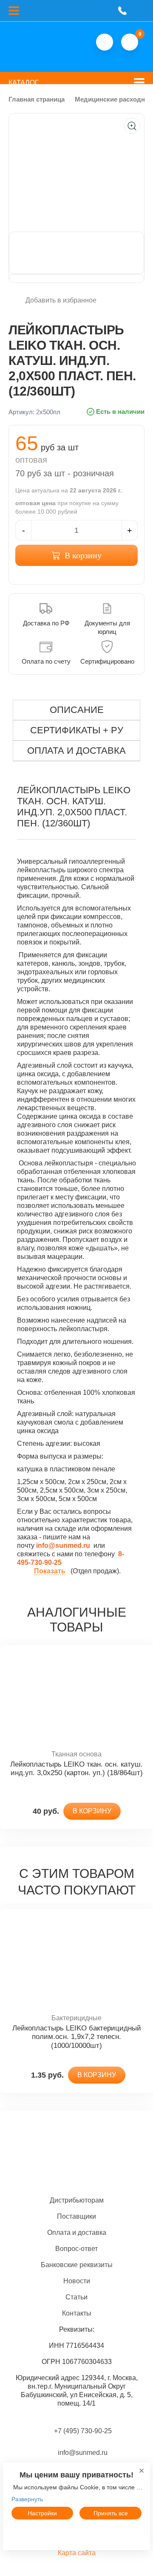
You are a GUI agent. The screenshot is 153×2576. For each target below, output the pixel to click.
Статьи (76, 2297)
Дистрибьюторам (77, 2200)
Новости (77, 2281)
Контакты (77, 2313)
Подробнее (76, 2533)
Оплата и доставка (77, 2232)
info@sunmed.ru (82, 2453)
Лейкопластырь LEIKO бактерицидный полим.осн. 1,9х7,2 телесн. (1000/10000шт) (77, 2037)
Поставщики (76, 2216)
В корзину (83, 555)
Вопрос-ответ (76, 2249)
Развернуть (27, 2499)
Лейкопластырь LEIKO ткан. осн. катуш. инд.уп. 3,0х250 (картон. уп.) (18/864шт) (76, 1769)
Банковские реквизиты (77, 2265)
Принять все (111, 2513)
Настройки (42, 2513)
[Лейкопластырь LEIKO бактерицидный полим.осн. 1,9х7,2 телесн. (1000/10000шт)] (76, 1961)
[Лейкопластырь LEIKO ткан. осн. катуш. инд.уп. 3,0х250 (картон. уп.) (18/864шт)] (76, 1698)
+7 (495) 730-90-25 (83, 2431)
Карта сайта (77, 2553)
